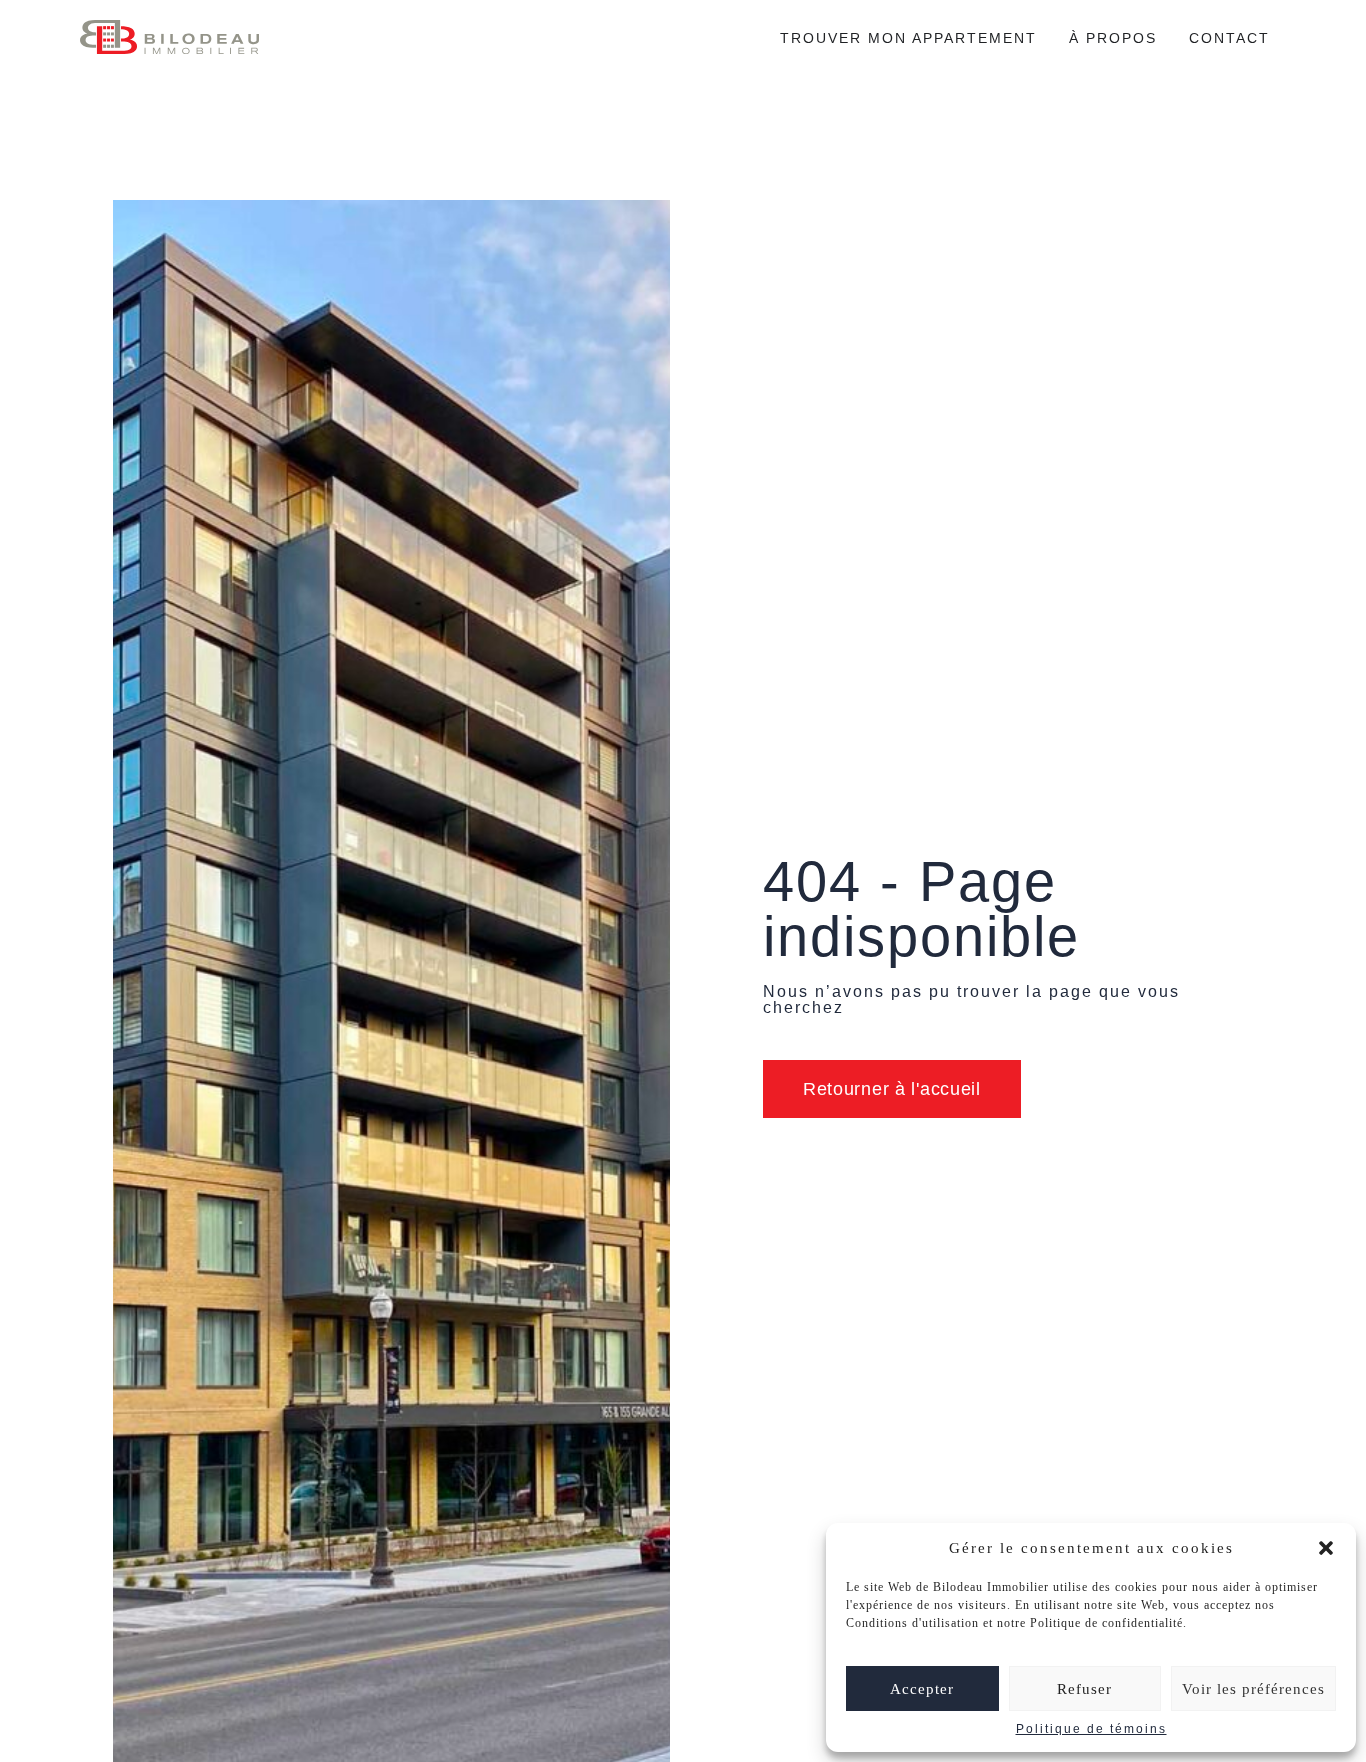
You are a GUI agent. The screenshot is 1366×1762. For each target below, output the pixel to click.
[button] (1326, 1548)
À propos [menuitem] (1113, 38)
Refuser (1084, 1689)
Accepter (922, 1689)
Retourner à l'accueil (892, 1089)
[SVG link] (169, 37)
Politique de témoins (1091, 1729)
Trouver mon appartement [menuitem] (908, 38)
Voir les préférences (1253, 1689)
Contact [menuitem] (1229, 38)
